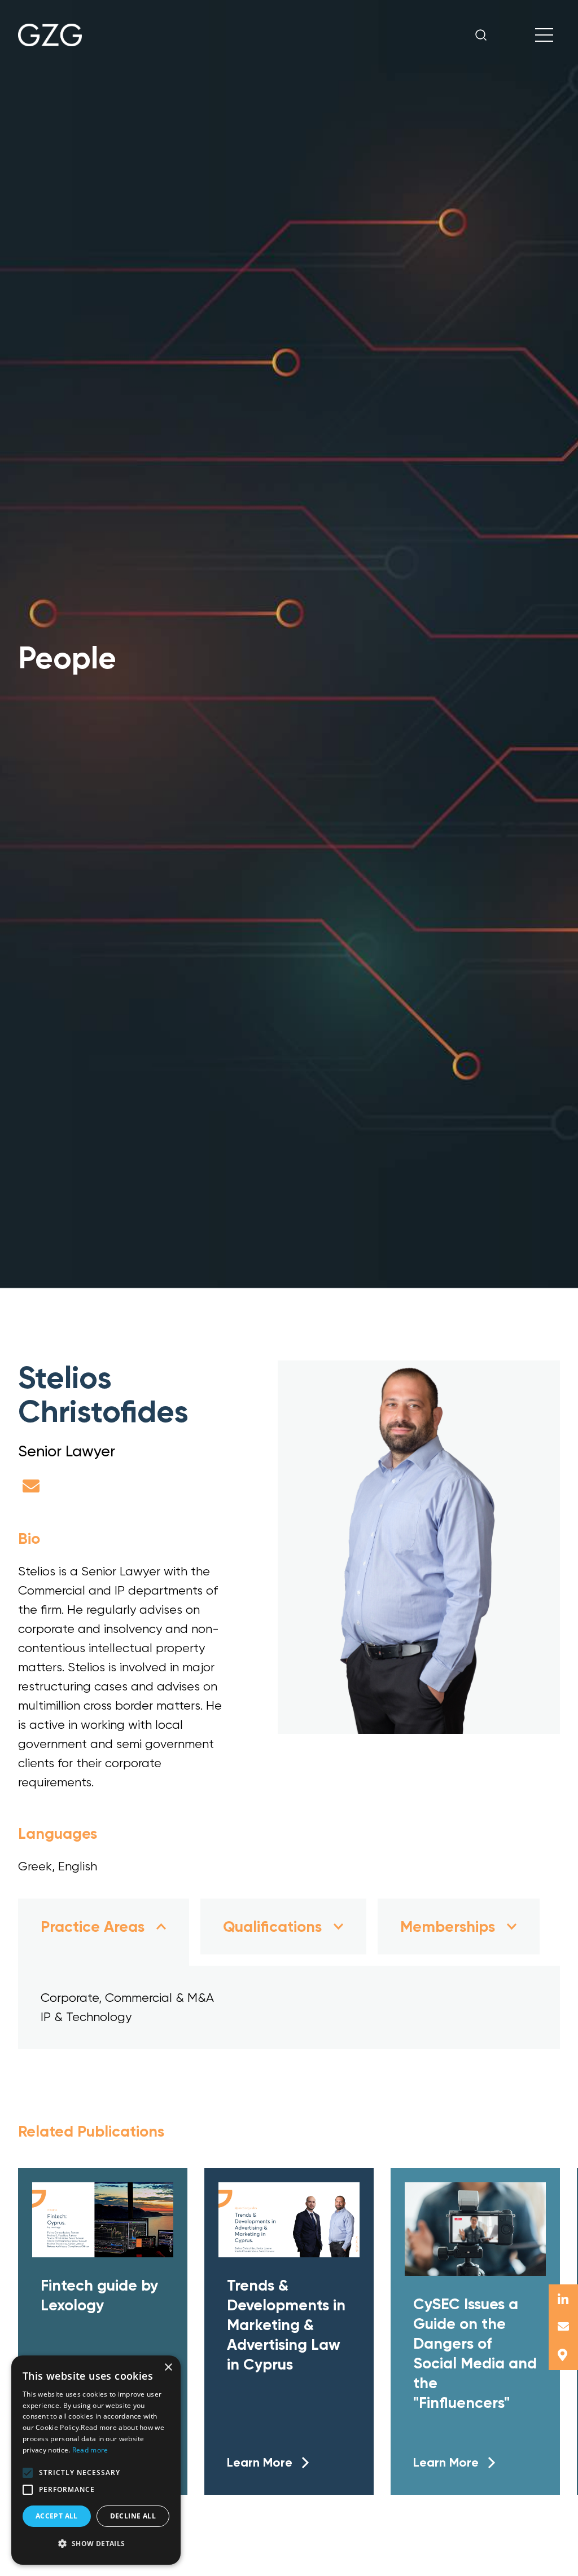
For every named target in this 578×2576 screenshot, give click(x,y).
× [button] (168, 2368)
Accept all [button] (57, 2516)
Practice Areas (93, 1927)
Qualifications (272, 1927)
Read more (90, 2450)
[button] (28, 2473)
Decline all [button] (133, 2516)
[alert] (96, 2460)
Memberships (448, 1927)
